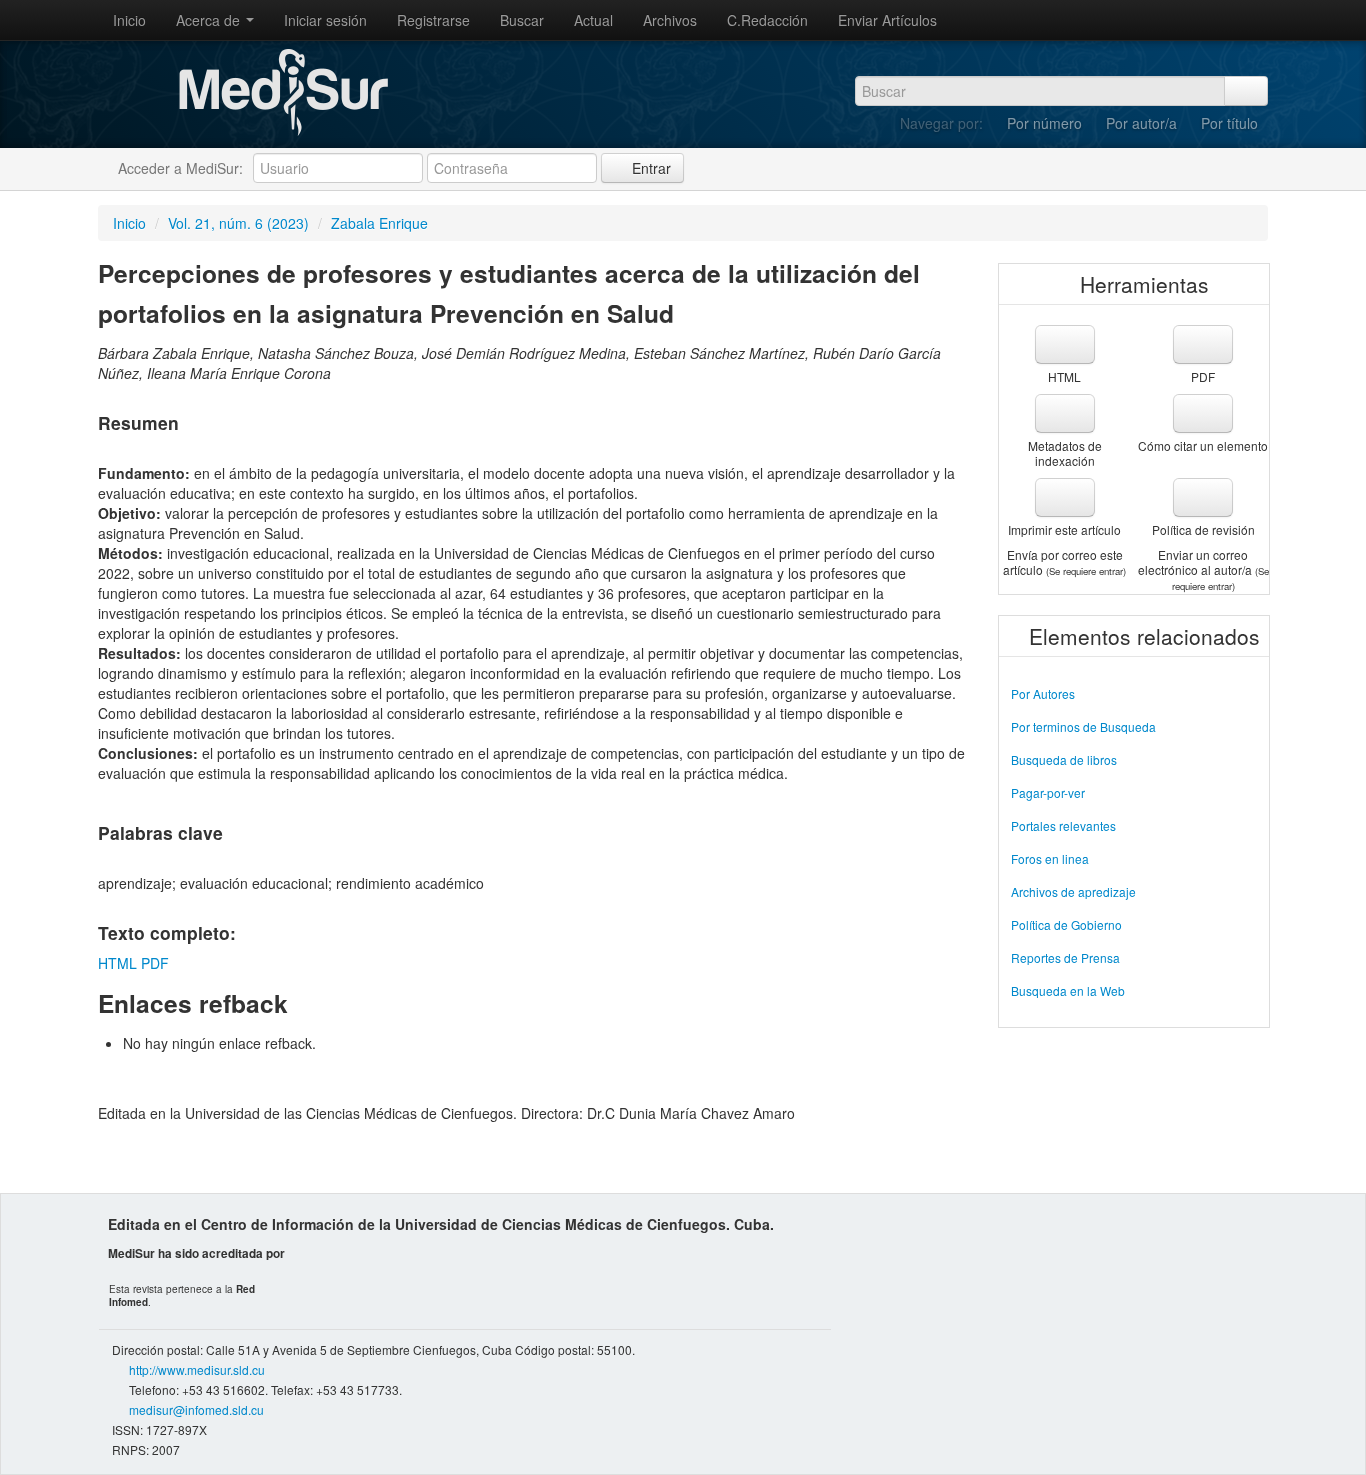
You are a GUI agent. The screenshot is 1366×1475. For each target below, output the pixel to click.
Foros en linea (1050, 858)
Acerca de (210, 20)
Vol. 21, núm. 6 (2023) (238, 223)
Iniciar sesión (325, 20)
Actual (593, 20)
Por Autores (1043, 693)
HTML (117, 963)
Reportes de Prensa (1065, 957)
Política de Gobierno (1066, 924)
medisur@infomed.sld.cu (196, 1409)
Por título (1229, 123)
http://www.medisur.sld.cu (197, 1369)
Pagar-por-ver (1048, 792)
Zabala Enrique (379, 223)
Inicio (129, 20)
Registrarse (433, 20)
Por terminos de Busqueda (1083, 726)
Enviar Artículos (887, 20)
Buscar (522, 20)
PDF (155, 963)
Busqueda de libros (1064, 759)
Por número (1044, 123)
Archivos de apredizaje (1073, 891)
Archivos (670, 20)
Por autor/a (1141, 123)
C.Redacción (767, 20)
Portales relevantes (1063, 825)
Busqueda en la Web (1068, 990)
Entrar (649, 168)
